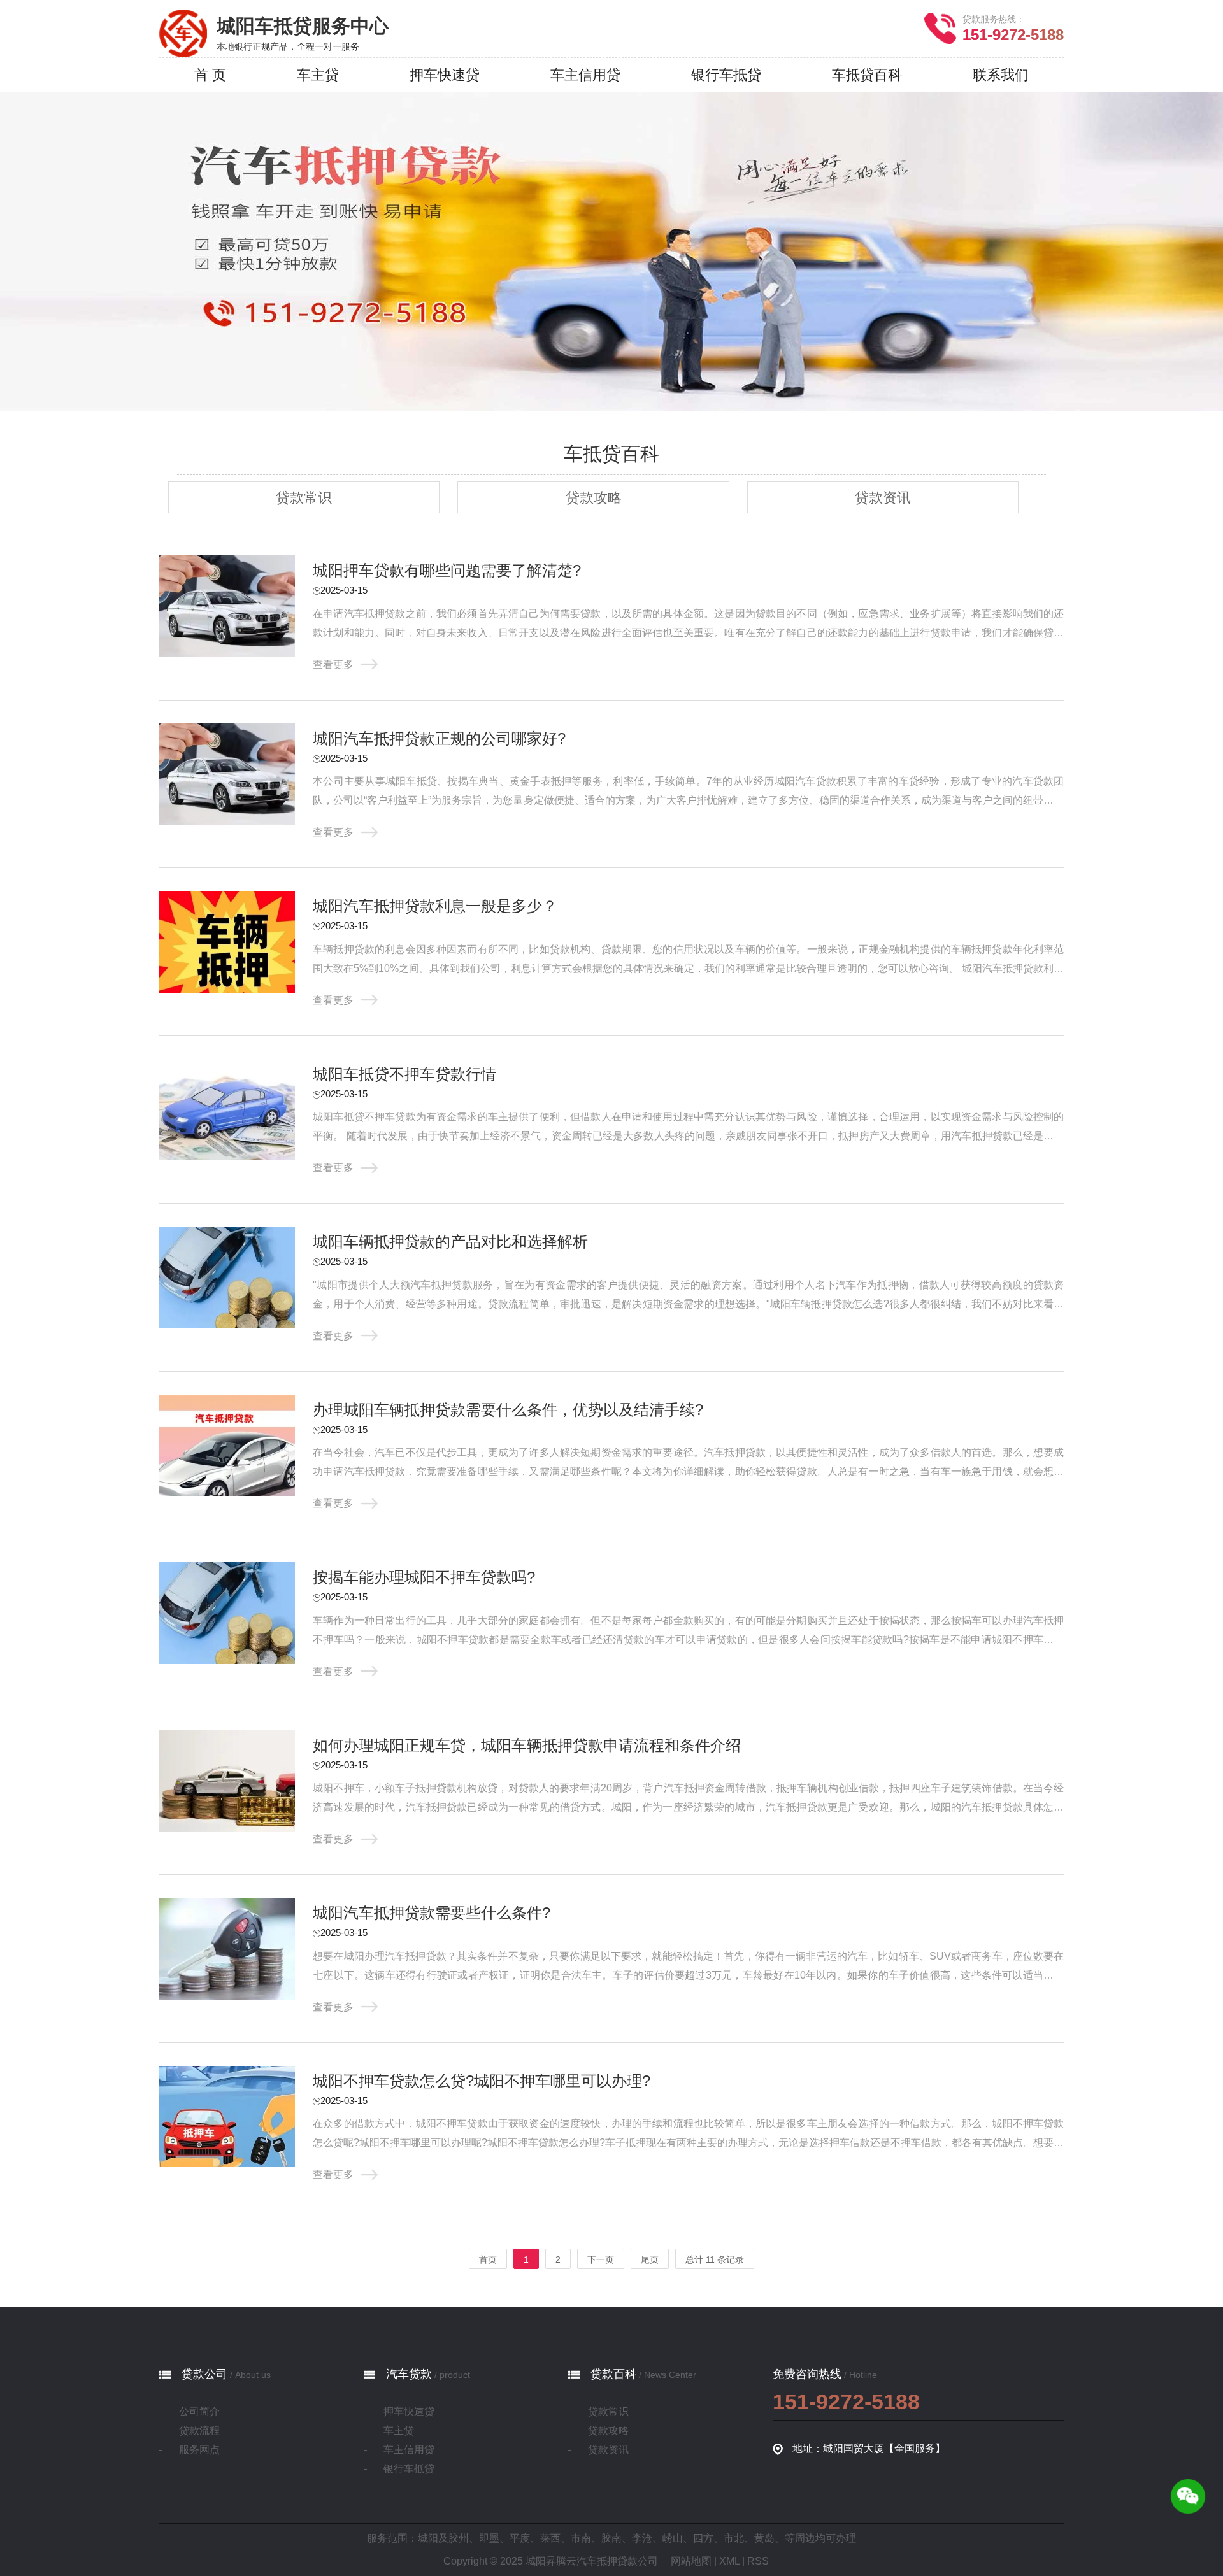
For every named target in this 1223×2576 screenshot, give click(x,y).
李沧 (642, 2538)
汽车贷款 (409, 2374)
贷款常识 (304, 498)
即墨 (489, 2538)
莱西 (550, 2538)
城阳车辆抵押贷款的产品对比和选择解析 (450, 1242)
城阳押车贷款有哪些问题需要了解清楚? (447, 570)
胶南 (611, 2538)
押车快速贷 (409, 2411)
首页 (488, 2259)
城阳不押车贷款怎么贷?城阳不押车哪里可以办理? (482, 2081)
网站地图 (691, 2561)
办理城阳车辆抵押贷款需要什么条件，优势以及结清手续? (508, 1410)
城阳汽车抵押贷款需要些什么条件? (432, 1913)
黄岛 (764, 2538)
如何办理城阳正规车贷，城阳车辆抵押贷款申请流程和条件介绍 (527, 1745)
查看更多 (333, 665)
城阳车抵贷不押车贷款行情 (404, 1074)
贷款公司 (204, 2374)
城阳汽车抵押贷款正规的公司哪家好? (439, 738)
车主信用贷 (409, 2450)
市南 (581, 2538)
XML (729, 2561)
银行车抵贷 (409, 2469)
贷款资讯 (883, 498)
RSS (758, 2561)
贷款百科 (613, 2374)
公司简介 (199, 2411)
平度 (520, 2538)
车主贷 (399, 2430)
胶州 (459, 2538)
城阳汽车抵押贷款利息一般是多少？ (435, 906)
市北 (734, 2538)
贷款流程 (199, 2430)
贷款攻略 (594, 498)
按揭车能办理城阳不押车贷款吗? (424, 1577)
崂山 (673, 2538)
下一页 (601, 2259)
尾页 (650, 2259)
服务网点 (199, 2450)
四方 (703, 2538)
